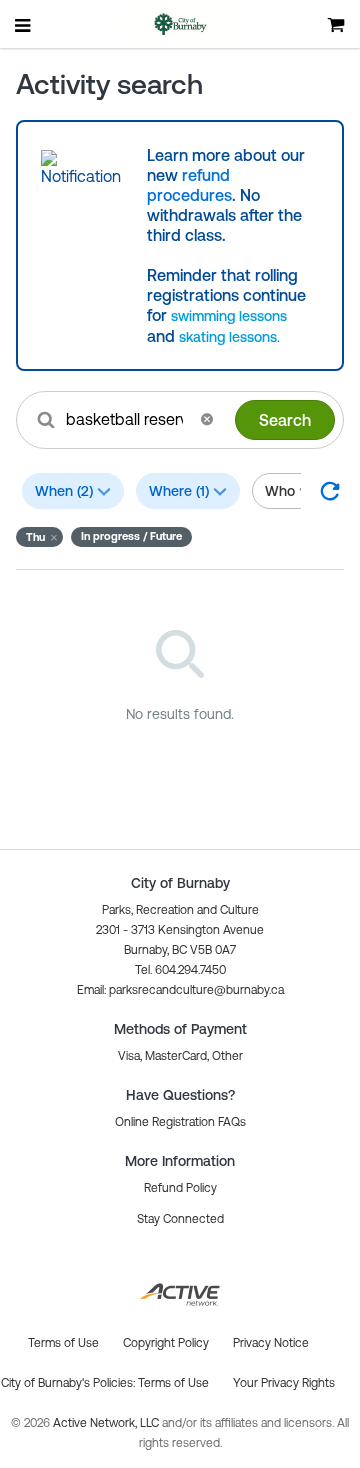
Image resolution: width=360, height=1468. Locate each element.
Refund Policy (180, 1188)
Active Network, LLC (107, 1423)
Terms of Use (173, 1383)
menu (24, 25)
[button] (207, 419)
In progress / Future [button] (131, 536)
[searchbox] (126, 419)
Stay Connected (180, 1219)
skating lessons (228, 337)
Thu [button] (35, 537)
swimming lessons (229, 316)
